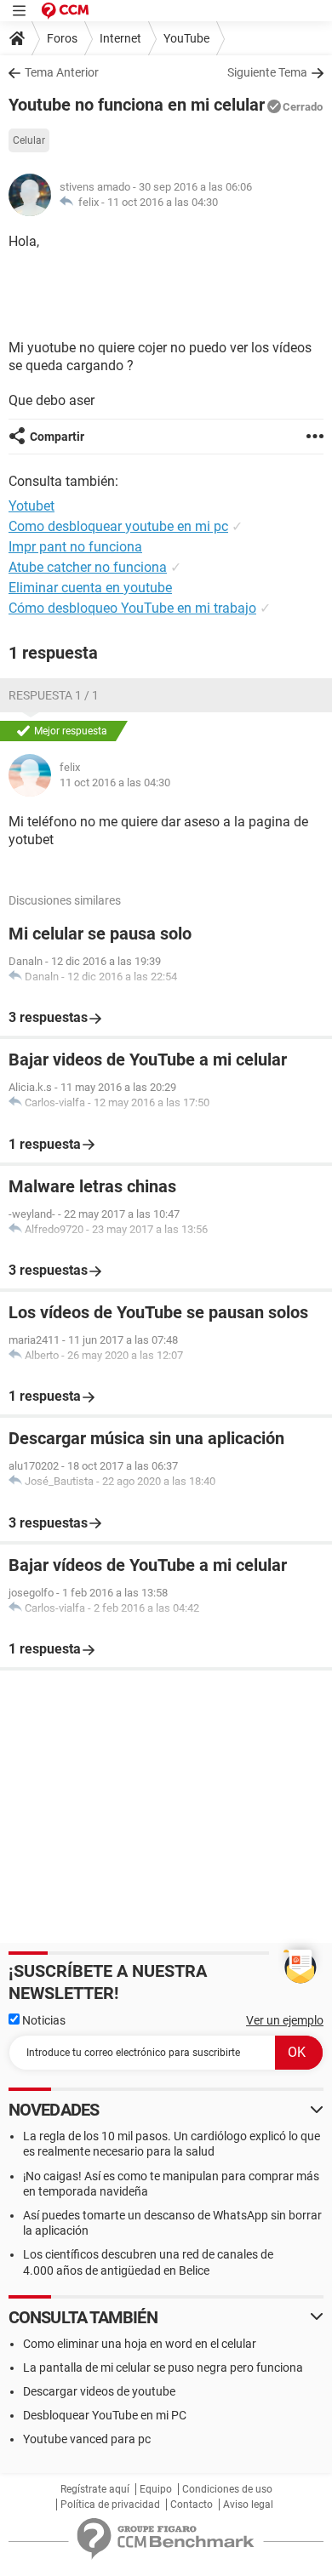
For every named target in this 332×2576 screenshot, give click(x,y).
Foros (62, 38)
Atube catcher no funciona (88, 567)
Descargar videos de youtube (99, 2391)
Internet (120, 38)
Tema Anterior (62, 72)
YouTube (186, 38)
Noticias (43, 2020)
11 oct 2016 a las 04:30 (163, 202)
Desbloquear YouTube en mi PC (105, 2415)
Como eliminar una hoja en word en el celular (140, 2344)
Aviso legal (248, 2505)
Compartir (57, 437)
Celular (29, 140)
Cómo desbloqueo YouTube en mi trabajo (132, 608)
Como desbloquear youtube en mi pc (118, 526)
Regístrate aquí (95, 2489)
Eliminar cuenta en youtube (90, 588)
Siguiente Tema (267, 72)
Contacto (192, 2505)
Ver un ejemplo (285, 2020)
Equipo (156, 2489)
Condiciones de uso (227, 2489)
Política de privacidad (110, 2505)
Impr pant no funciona (75, 547)
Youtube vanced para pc (87, 2439)
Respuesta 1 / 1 (54, 695)
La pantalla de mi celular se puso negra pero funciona (163, 2368)
